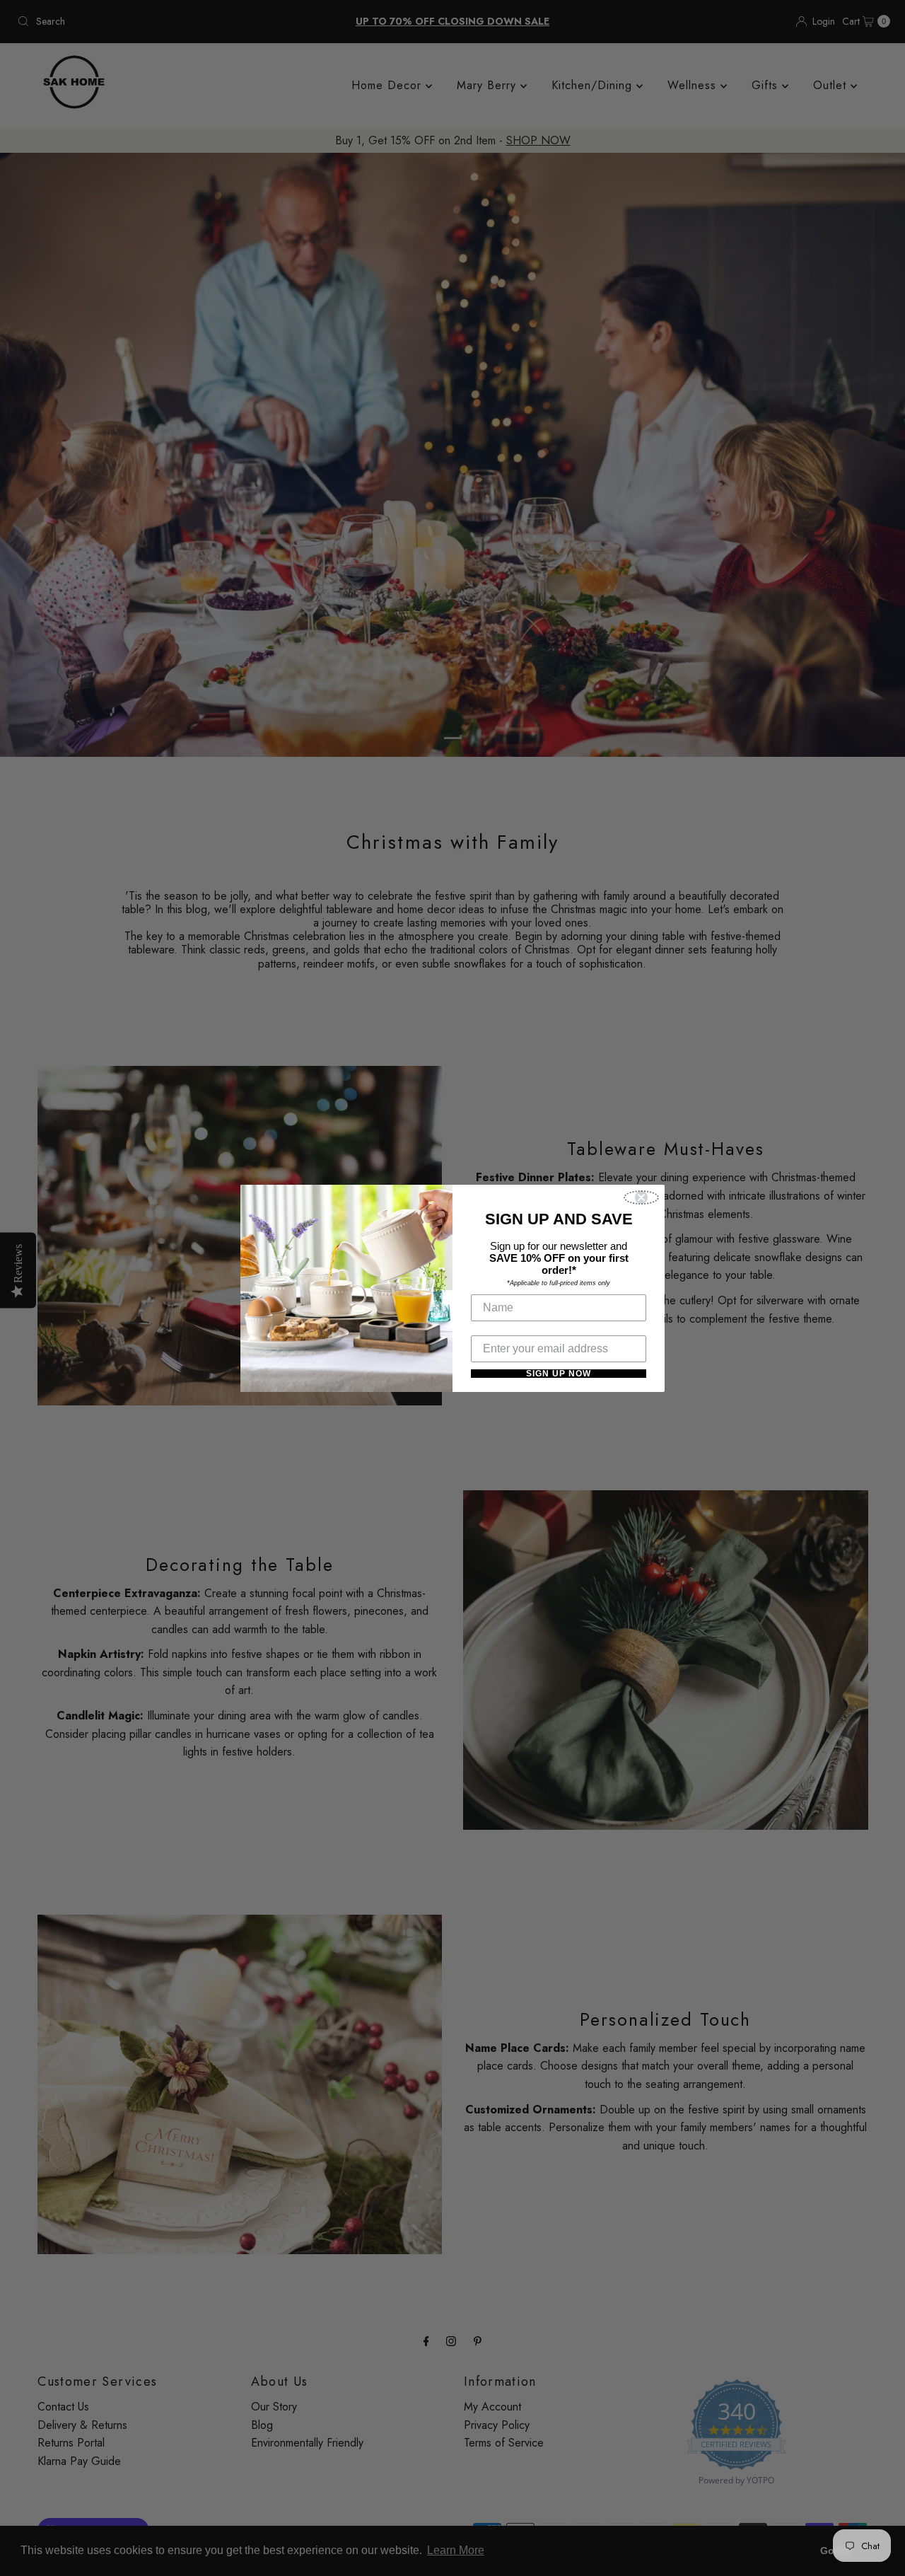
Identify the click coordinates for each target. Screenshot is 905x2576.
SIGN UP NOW (559, 1374)
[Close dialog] (641, 1197)
